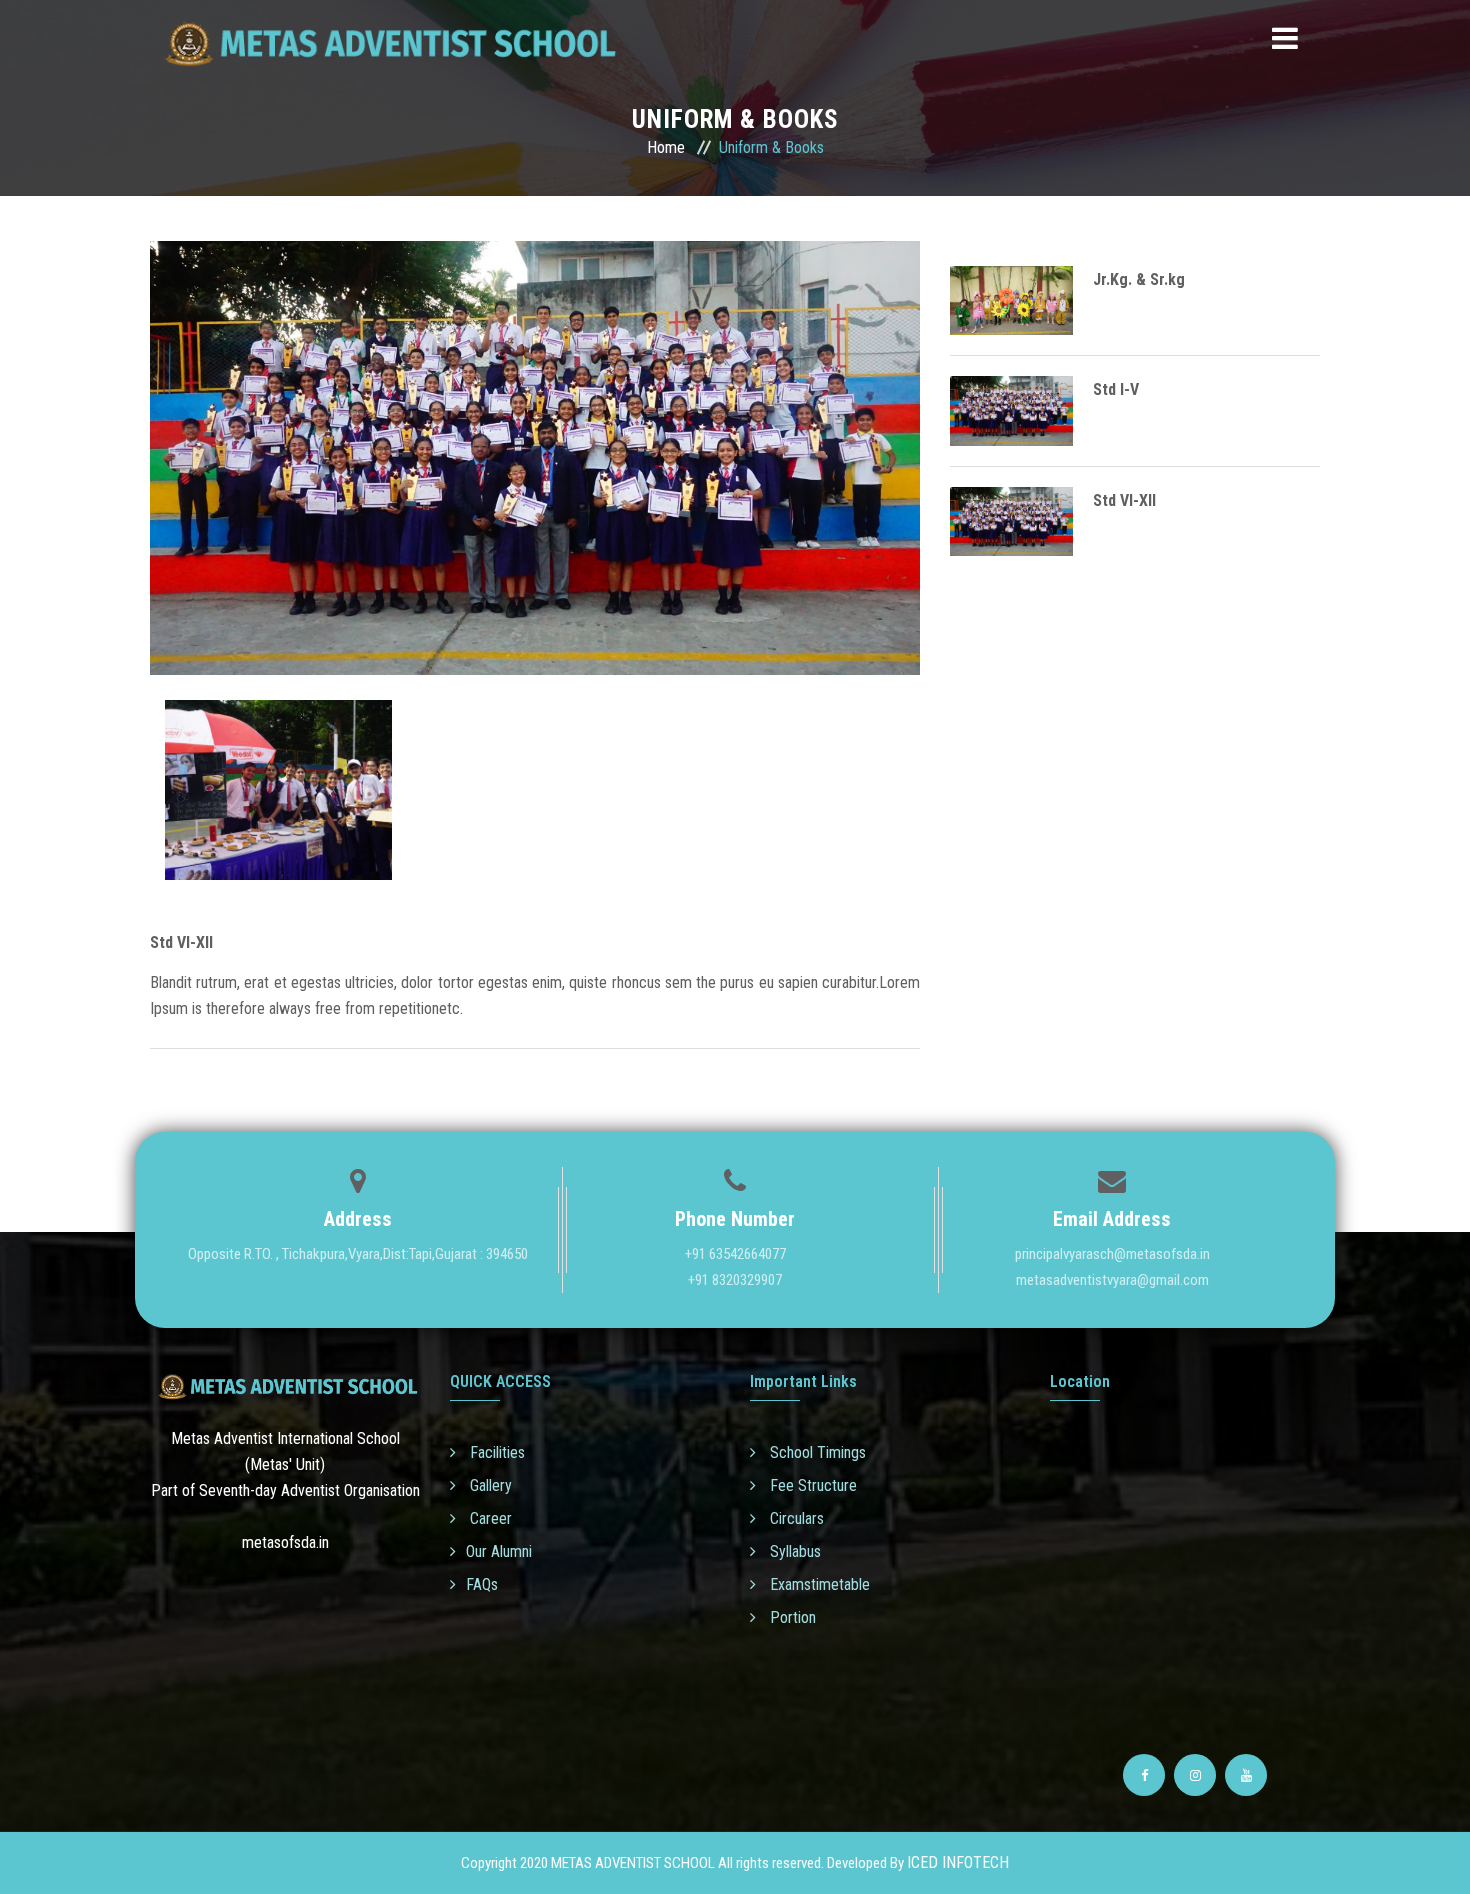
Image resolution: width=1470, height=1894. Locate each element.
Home (666, 147)
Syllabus (793, 1551)
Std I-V (1116, 389)
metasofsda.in (285, 1542)
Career (489, 1518)
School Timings (816, 1452)
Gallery (489, 1485)
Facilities (495, 1452)
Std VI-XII (1124, 500)
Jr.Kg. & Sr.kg (1139, 279)
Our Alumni (499, 1551)
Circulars (795, 1518)
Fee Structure (811, 1485)
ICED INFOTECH (958, 1862)
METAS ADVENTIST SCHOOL (633, 1863)
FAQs (482, 1584)
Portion (791, 1617)
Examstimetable (818, 1584)
